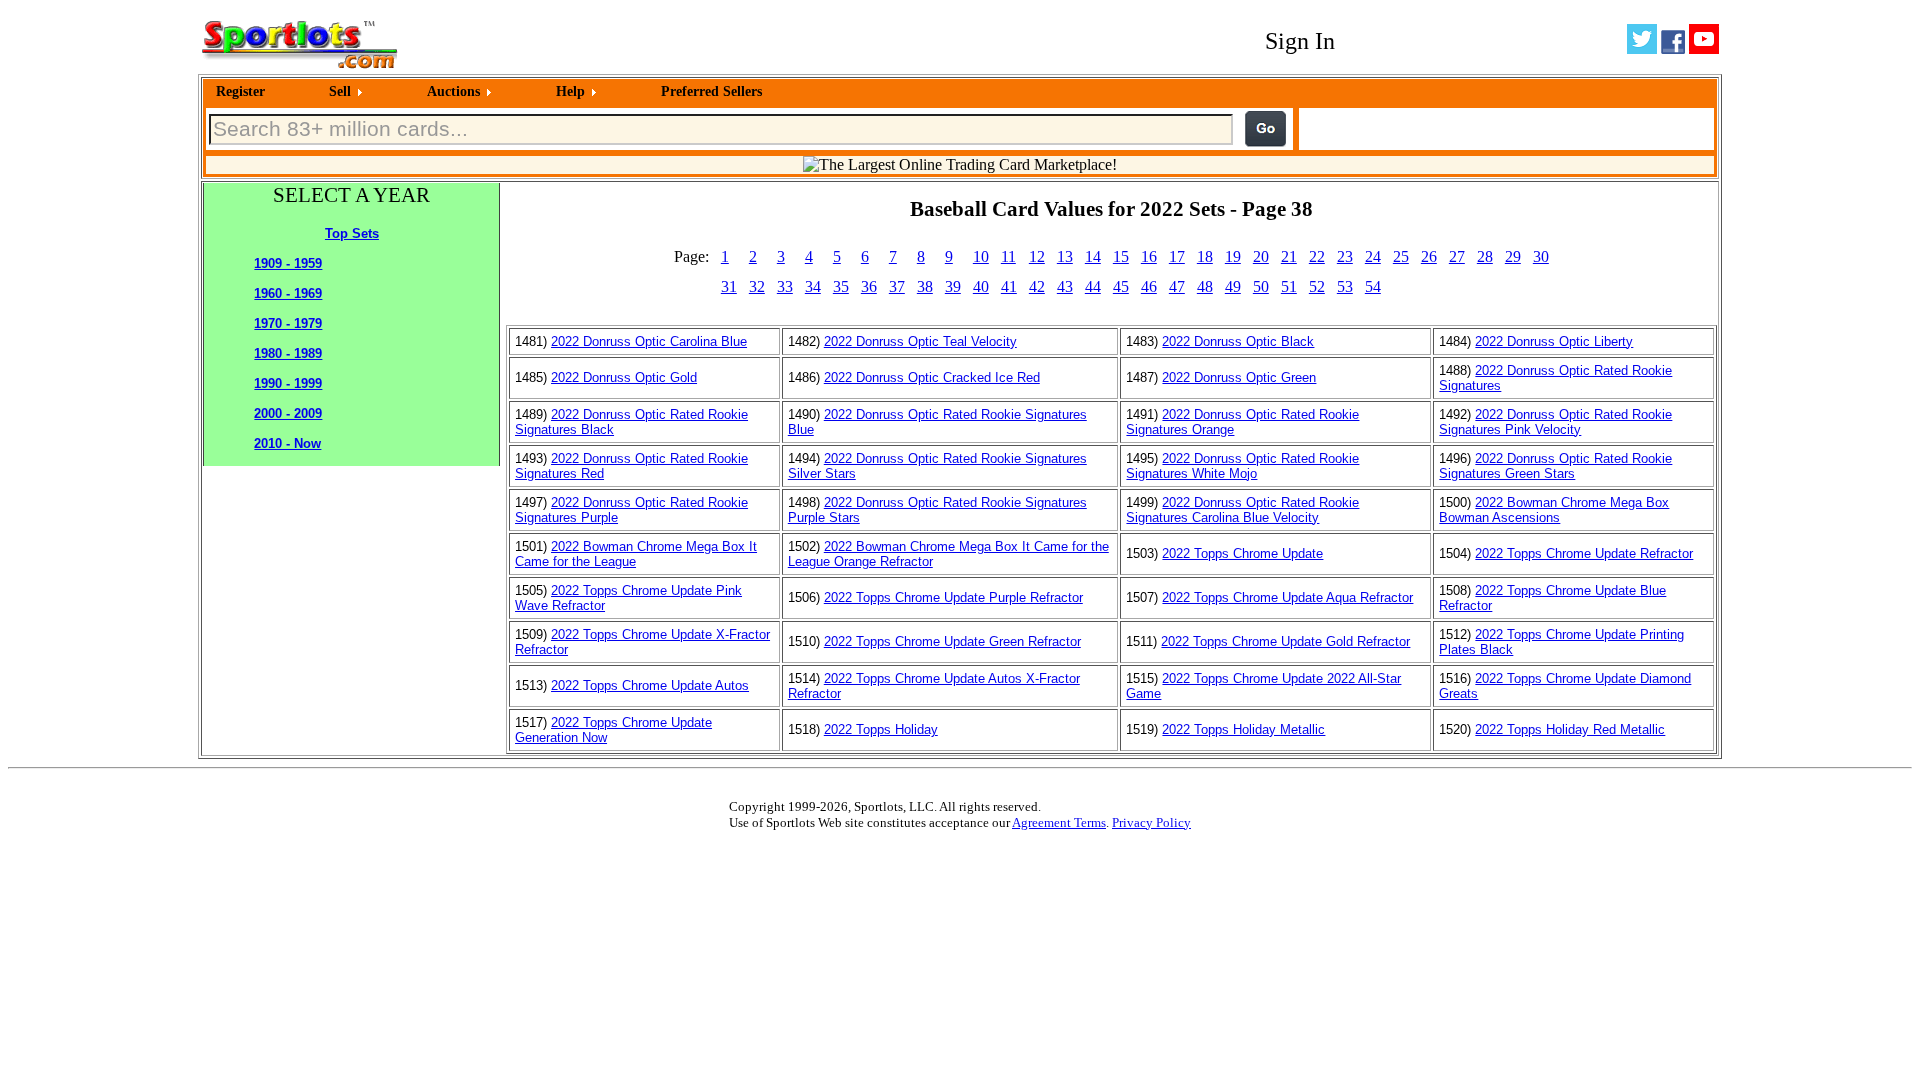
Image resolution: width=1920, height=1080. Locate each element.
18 (1205, 256)
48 (1205, 286)
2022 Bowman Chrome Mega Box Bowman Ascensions (1554, 510)
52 (1317, 286)
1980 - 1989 (288, 353)
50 (1261, 286)
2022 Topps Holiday (881, 729)
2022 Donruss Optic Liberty (1554, 341)
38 (925, 286)
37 (897, 286)
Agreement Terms (1059, 822)
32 (757, 286)
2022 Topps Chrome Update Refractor (1584, 553)
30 (1541, 256)
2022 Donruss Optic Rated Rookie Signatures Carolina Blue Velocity (1242, 510)
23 (1345, 256)
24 (1373, 256)
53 (1345, 286)
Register (240, 91)
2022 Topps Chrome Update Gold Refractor (1285, 641)
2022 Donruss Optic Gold (624, 377)
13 (1065, 256)
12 (1037, 256)
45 (1121, 286)
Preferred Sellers (711, 91)
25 (1401, 256)
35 (841, 286)
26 (1429, 256)
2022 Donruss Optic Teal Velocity (920, 341)
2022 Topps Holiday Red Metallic (1570, 729)
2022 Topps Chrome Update (1242, 553)
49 (1233, 286)
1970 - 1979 (288, 323)
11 (1008, 256)
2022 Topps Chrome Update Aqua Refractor (1287, 597)
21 (1289, 256)
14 (1093, 256)
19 (1233, 256)
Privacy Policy (1151, 822)
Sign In (1300, 41)
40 (981, 286)
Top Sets (352, 233)
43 (1065, 286)
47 (1177, 286)
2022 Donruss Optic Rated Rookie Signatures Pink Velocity (1555, 422)
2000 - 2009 (288, 413)
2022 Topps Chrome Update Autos (650, 685)
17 (1177, 256)
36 (869, 286)
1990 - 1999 (288, 383)
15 (1121, 256)
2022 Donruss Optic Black (1238, 341)
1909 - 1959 (288, 263)
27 (1457, 256)
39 (953, 286)
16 (1149, 256)
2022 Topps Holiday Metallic (1243, 729)
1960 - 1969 (288, 293)
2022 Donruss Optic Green (1239, 377)
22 (1317, 256)
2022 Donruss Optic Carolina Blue (649, 341)
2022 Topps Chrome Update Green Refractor (952, 641)
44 (1093, 286)
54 (1373, 286)
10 (981, 256)
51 (1289, 286)
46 (1149, 286)
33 (785, 286)
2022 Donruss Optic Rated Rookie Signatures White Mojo (1242, 466)
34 (813, 286)
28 (1485, 256)
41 (1009, 286)
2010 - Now (287, 443)
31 (729, 286)
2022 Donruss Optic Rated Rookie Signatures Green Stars (1555, 466)
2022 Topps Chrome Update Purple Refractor (953, 597)
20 (1261, 256)
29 (1513, 256)
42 (1037, 286)
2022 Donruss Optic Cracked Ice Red (932, 377)
